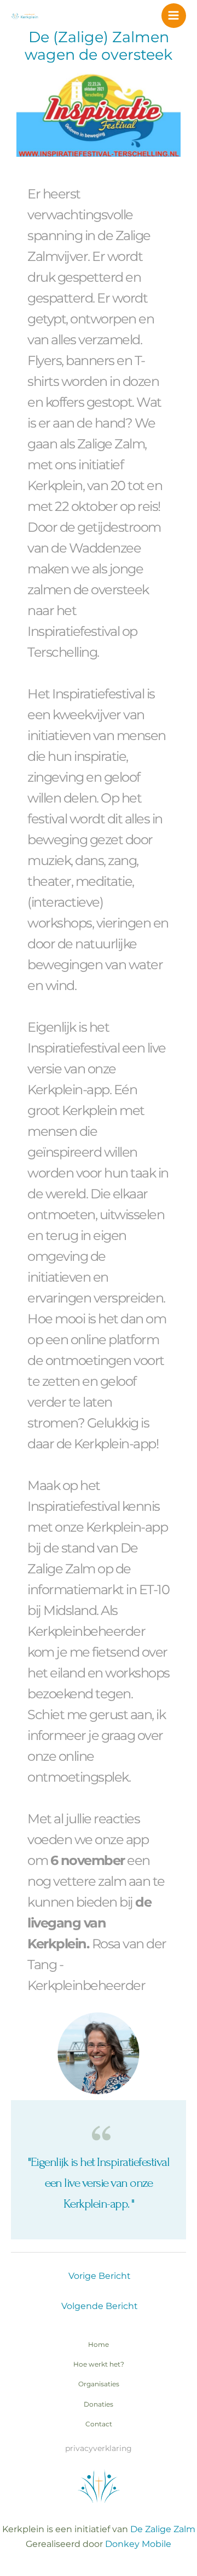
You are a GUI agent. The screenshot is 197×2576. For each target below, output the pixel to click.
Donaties (99, 2404)
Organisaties (99, 2384)
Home (99, 2345)
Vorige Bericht (100, 2276)
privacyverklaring (99, 2448)
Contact (99, 2424)
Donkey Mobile (138, 2544)
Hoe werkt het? (99, 2364)
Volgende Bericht (100, 2306)
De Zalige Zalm (163, 2529)
